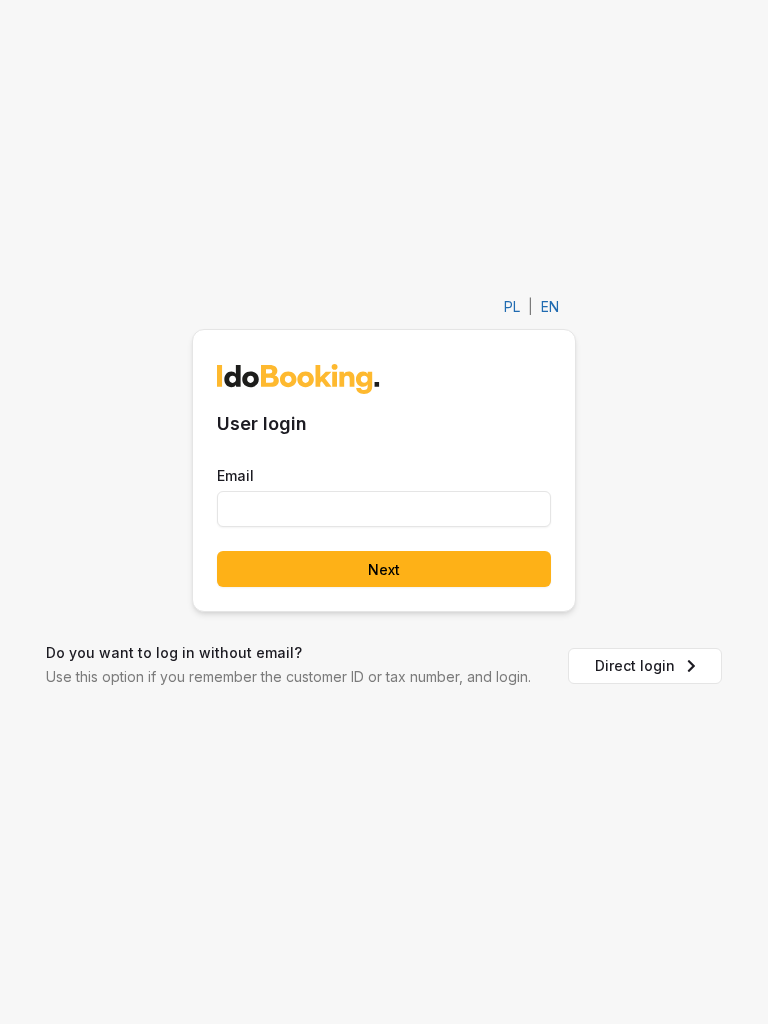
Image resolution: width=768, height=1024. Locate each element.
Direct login (635, 665)
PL (512, 306)
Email (235, 475)
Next (384, 569)
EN (550, 306)
